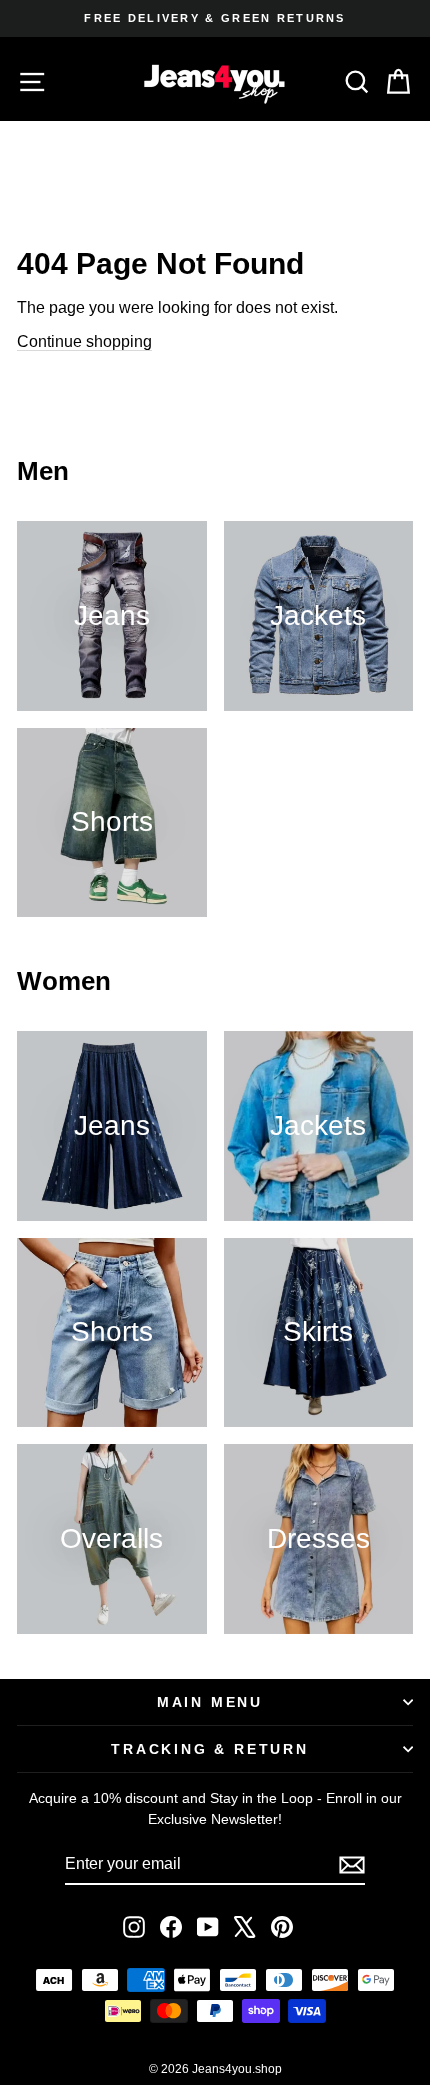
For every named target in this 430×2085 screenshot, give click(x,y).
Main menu (210, 1702)
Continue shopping (84, 341)
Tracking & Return (210, 1749)
